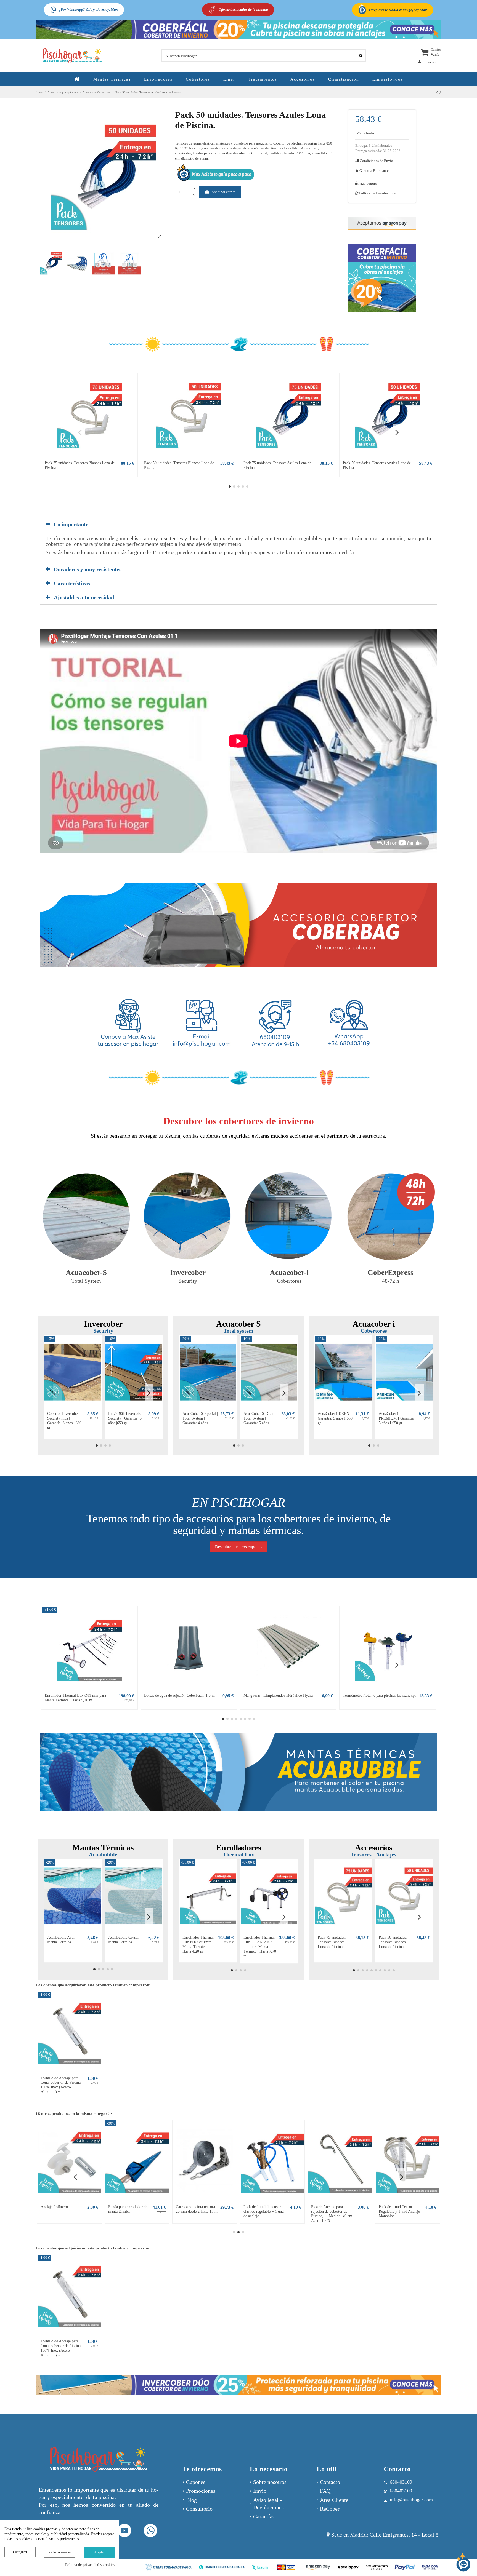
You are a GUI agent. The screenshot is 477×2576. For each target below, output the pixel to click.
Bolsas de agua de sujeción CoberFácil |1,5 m (179, 1695)
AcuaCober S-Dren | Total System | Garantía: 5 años (259, 1418)
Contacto (330, 2482)
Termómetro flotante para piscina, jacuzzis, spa (380, 1695)
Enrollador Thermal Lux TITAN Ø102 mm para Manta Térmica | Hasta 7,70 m (260, 1947)
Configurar (20, 2552)
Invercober (103, 1324)
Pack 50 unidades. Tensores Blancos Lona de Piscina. (393, 1942)
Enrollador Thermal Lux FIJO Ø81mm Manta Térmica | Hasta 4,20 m (198, 1944)
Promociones (201, 2491)
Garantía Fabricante (374, 171)
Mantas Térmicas (103, 1847)
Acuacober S (239, 1324)
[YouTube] (125, 2531)
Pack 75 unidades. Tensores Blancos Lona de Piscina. (332, 1942)
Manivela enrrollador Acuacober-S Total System (395, 2212)
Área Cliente (334, 2500)
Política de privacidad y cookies (90, 2565)
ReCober (330, 2509)
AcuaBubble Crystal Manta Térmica (124, 1940)
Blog (191, 2500)
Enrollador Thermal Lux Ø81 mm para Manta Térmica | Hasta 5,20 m (75, 1698)
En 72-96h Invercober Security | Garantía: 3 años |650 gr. (125, 1418)
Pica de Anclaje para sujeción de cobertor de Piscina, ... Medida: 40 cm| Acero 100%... (62, 2214)
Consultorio (199, 2509)
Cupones (196, 2482)
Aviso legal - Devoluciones (268, 2504)
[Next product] (440, 92)
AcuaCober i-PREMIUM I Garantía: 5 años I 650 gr (397, 1418)
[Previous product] (438, 92)
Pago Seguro (367, 183)
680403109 (401, 2491)
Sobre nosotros (270, 2482)
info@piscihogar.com (411, 2500)
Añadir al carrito (224, 192)
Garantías (264, 2517)
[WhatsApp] (151, 2531)
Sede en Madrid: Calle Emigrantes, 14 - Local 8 (385, 2535)
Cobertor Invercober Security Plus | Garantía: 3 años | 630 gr (64, 1421)
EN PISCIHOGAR (239, 1502)
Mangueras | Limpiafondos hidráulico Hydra (278, 1695)
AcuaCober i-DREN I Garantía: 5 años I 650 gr (335, 1418)
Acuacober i (374, 1324)
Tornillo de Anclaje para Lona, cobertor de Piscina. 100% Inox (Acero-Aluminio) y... (61, 2085)
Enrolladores (239, 1847)
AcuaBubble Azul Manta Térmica (61, 1940)
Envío (260, 2491)
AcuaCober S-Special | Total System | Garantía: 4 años (200, 1418)
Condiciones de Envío (376, 161)
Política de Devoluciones (376, 193)
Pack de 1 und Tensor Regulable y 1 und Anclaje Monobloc (129, 2212)
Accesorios (374, 1847)
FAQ (325, 2491)
